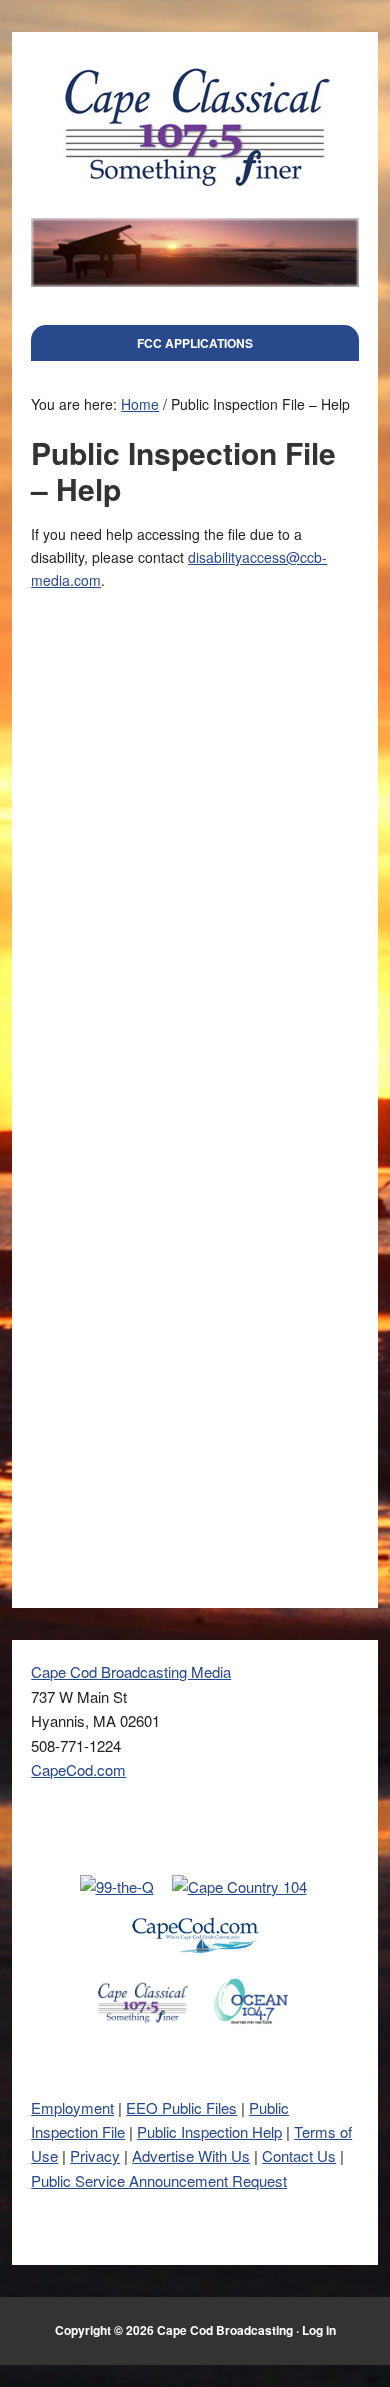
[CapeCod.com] (195, 1964)
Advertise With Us (191, 2155)
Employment (72, 2107)
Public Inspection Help (209, 2131)
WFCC (195, 127)
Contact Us (299, 2155)
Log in (319, 2330)
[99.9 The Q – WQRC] (117, 1886)
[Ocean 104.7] (251, 2030)
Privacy (95, 2155)
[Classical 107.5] (143, 2030)
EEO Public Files (181, 2107)
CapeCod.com (78, 1769)
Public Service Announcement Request (159, 2180)
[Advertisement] (195, 855)
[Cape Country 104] (239, 1886)
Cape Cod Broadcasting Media (131, 1671)
